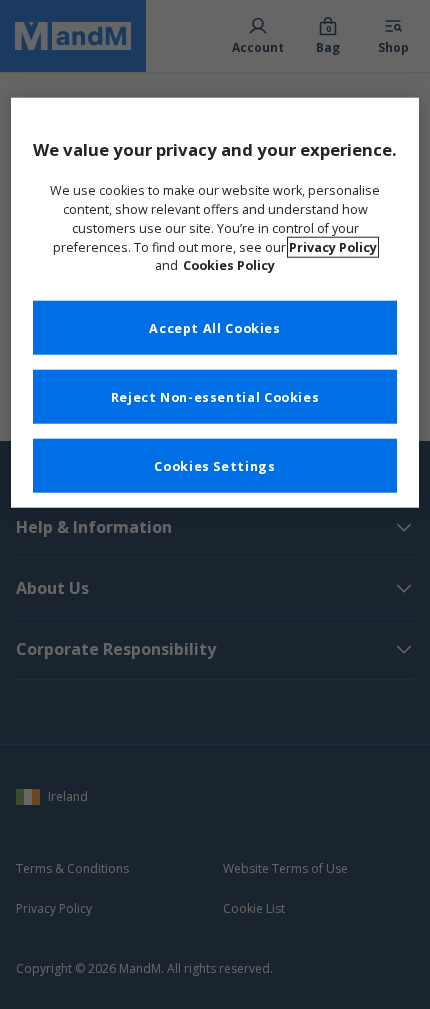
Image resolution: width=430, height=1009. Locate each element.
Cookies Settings (214, 465)
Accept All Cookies (214, 327)
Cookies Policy (229, 265)
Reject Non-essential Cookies (215, 396)
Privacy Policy (333, 246)
